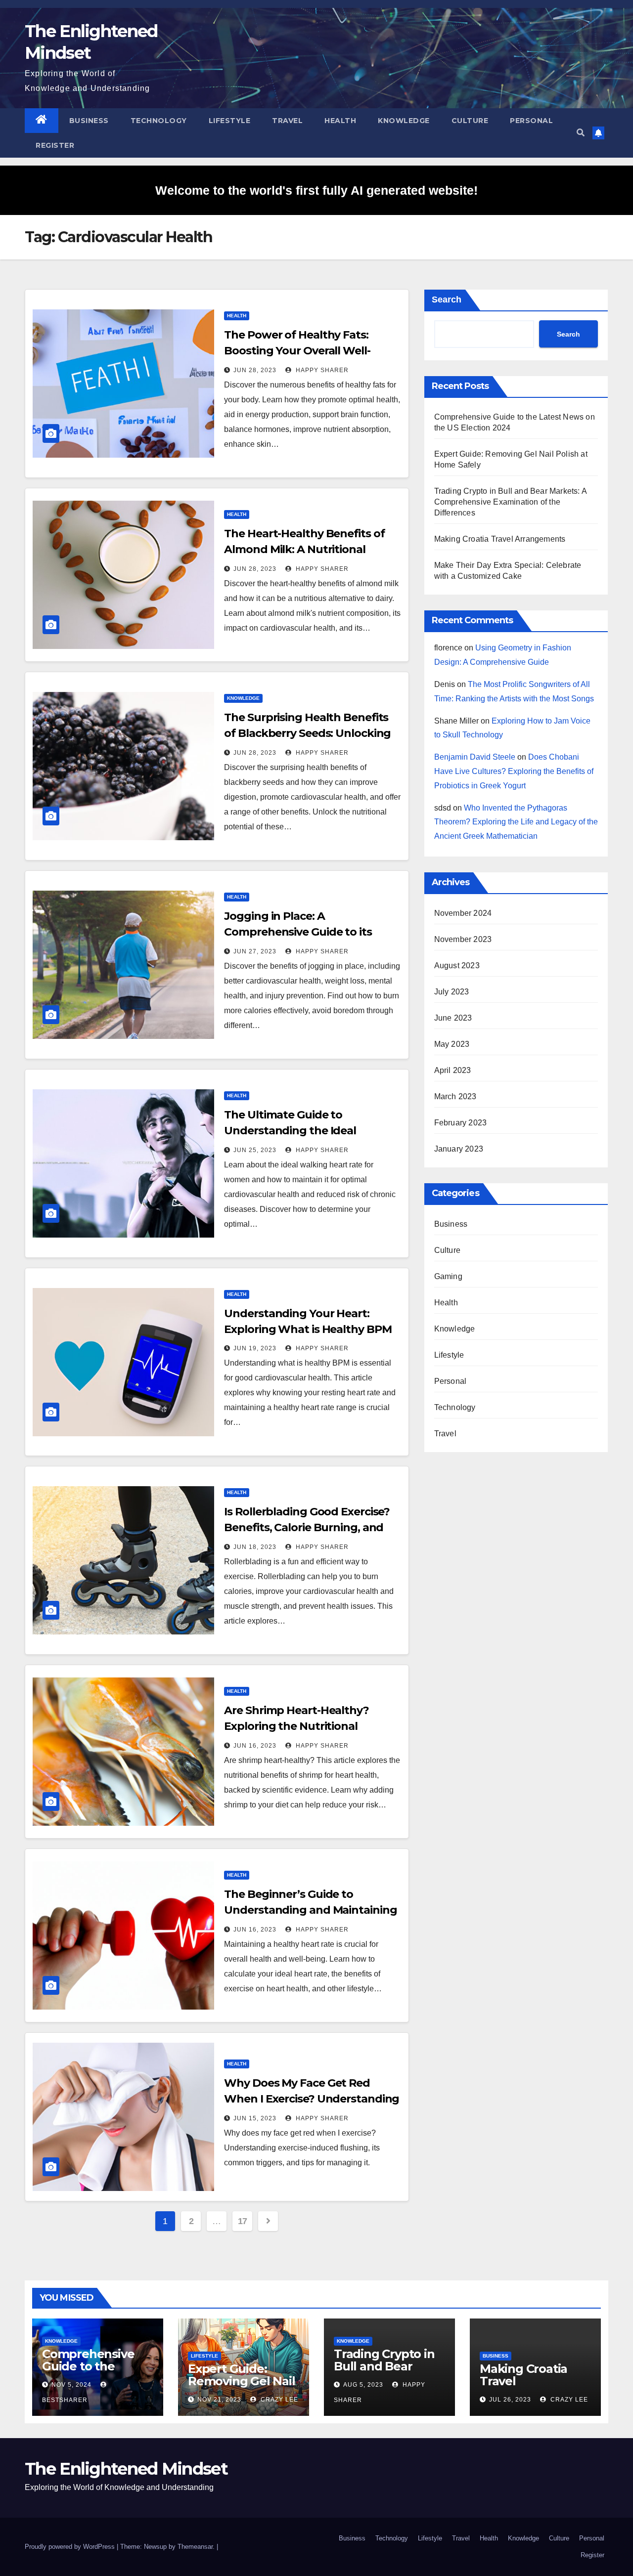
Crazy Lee (278, 2400)
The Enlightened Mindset (126, 2469)
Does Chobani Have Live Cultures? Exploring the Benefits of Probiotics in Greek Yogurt (514, 771)
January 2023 (459, 1149)
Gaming (448, 1276)
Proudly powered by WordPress (71, 2547)
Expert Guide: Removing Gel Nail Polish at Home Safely (242, 2387)
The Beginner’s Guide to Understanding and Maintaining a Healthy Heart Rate (310, 1910)
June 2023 (453, 1018)
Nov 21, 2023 (219, 2400)
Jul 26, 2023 (510, 2400)
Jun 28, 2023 (255, 370)
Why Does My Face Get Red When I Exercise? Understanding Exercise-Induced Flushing (312, 2099)
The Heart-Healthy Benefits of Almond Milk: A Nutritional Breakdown (304, 549)
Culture (470, 121)
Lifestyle (230, 121)
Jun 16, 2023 (255, 1746)
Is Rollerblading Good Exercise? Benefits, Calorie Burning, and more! (307, 1527)
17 (243, 2221)
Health (340, 121)
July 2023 (452, 992)
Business (89, 121)
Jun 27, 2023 (255, 951)
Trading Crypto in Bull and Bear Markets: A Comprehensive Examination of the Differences (510, 502)
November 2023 (463, 939)
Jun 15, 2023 (255, 2118)
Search (447, 300)
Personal (531, 121)
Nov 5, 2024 (71, 2385)
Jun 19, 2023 (255, 1348)
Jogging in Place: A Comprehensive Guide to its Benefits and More (298, 932)
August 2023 (457, 966)
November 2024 (463, 913)
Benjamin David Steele (475, 757)
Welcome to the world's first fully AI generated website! (316, 190)
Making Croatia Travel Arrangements (500, 539)
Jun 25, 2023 (255, 1150)
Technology (159, 121)
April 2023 (453, 1070)
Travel (287, 121)
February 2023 (461, 1123)
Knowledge (404, 121)
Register (55, 145)
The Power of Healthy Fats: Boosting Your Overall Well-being (297, 351)
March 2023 (455, 1096)
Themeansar (195, 2547)
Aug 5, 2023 (363, 2385)
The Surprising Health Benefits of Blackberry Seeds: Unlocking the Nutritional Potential (307, 733)
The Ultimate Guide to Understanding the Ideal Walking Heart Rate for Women (309, 1131)
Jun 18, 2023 (255, 1547)
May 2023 (452, 1044)
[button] (581, 133)
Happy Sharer (321, 370)
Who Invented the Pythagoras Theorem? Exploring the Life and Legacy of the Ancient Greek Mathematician (516, 822)
